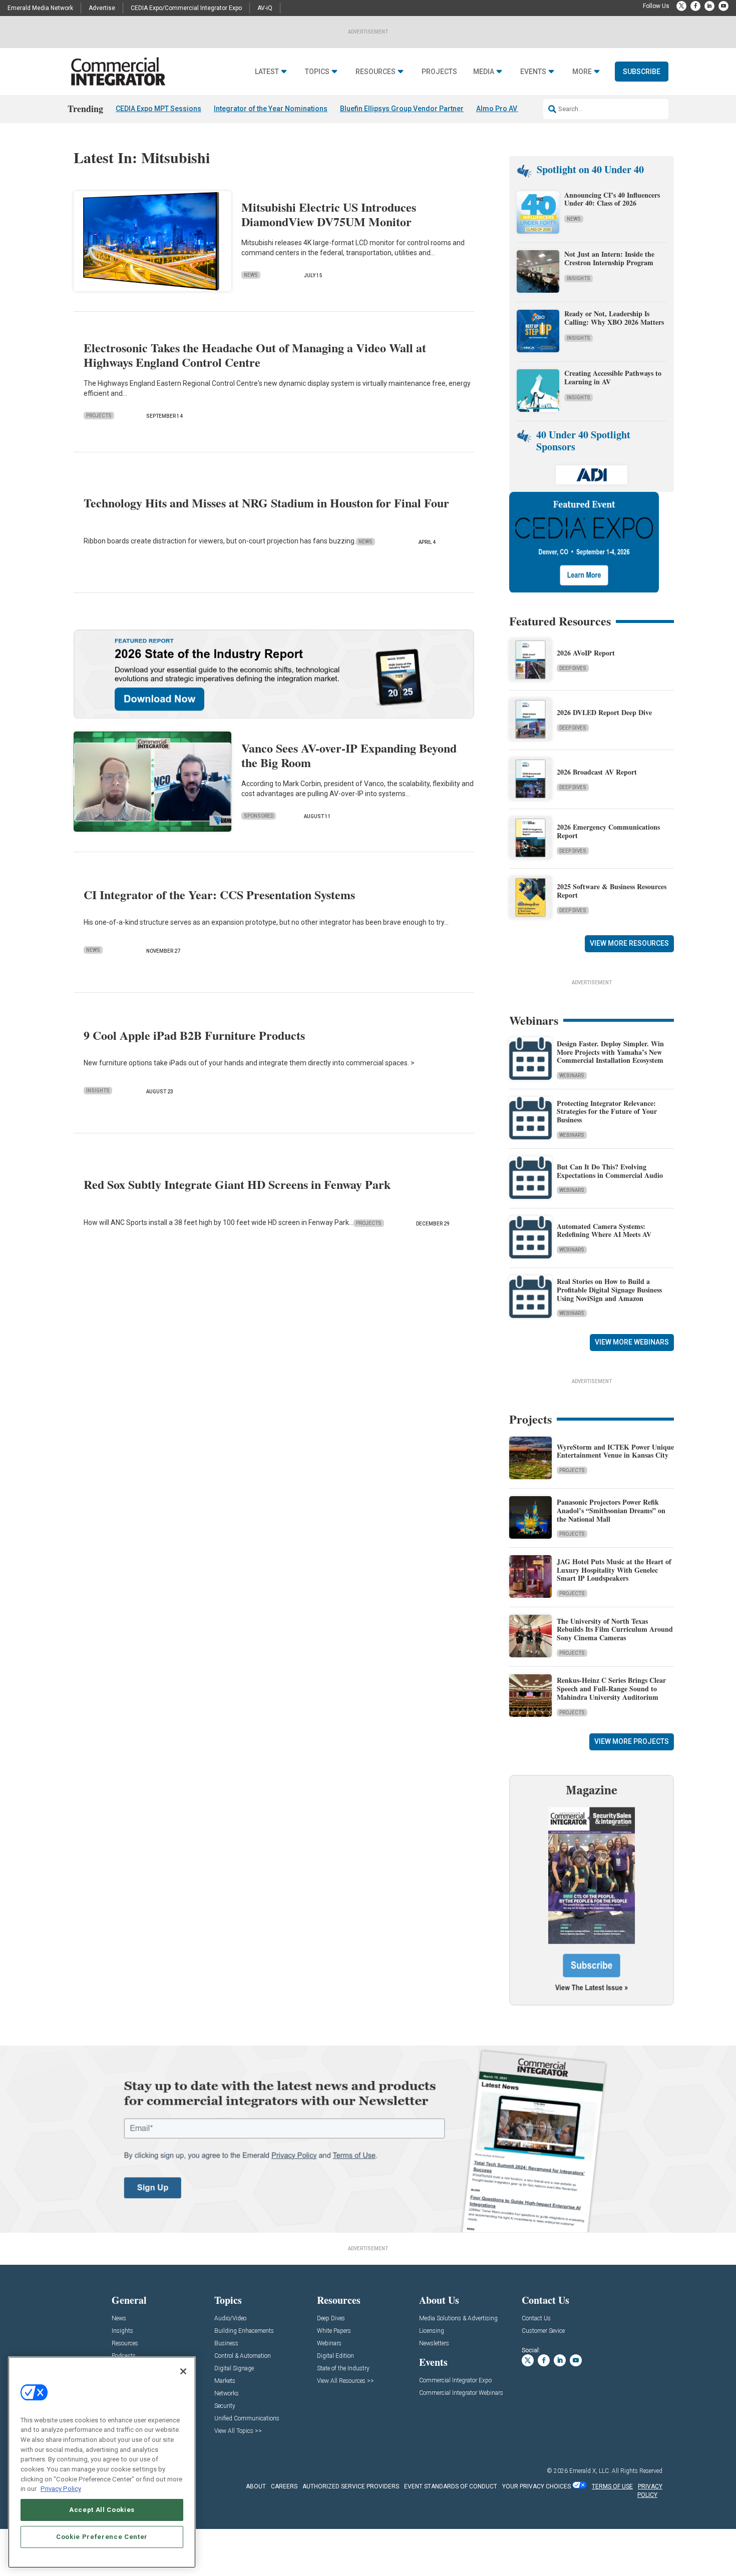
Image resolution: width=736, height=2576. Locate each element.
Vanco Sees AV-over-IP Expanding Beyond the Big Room (349, 755)
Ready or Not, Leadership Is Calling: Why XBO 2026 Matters (615, 318)
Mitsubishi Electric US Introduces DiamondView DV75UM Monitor (329, 214)
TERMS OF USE (612, 2486)
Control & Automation (243, 2356)
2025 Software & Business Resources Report (612, 891)
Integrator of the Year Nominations (271, 109)
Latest (267, 72)
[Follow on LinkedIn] (709, 6)
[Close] (183, 2371)
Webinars (572, 1076)
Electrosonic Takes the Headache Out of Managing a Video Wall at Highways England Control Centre (255, 355)
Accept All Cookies (102, 2510)
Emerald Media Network (40, 8)
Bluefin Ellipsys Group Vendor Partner (402, 109)
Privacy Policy (61, 2489)
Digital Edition (335, 2356)
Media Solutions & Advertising (458, 2319)
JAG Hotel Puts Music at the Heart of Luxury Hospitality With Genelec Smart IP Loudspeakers (614, 1570)
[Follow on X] (681, 6)
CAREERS (284, 2486)
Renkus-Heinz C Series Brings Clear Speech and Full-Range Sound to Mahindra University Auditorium (611, 1689)
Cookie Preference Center (102, 2537)
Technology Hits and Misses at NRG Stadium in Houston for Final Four (266, 503)
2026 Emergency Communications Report (608, 831)
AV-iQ (265, 8)
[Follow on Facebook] (695, 6)
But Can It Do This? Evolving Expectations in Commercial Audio (610, 1171)
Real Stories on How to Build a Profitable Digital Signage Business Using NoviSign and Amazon (609, 1290)
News (251, 275)
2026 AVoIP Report (586, 653)
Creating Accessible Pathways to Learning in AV (613, 377)
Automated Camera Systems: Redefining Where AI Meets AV (604, 1230)
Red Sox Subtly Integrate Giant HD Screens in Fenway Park (237, 1184)
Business (226, 2344)
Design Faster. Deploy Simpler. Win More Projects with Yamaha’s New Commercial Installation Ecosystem (610, 1052)
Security (225, 2406)
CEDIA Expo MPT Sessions (158, 109)
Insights (98, 1091)
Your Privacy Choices (536, 2486)
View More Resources (629, 943)
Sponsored (259, 816)
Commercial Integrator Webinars (461, 2393)
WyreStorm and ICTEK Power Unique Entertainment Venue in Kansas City (615, 1451)
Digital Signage (234, 2369)
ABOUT (256, 2486)
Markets (225, 2381)
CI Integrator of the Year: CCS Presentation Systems (219, 894)
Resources (376, 72)
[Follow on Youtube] (723, 6)
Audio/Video (230, 2319)
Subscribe (642, 72)
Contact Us (536, 2319)
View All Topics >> (238, 2431)
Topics (317, 72)
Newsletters (434, 2344)
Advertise (102, 8)
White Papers (334, 2331)
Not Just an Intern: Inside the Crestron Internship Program (609, 258)
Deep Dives (573, 668)
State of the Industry (343, 2369)
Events (533, 72)
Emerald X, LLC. (590, 2471)
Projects (439, 72)
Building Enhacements (244, 2331)
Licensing (432, 2331)
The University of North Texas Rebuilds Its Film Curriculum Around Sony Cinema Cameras (615, 1630)
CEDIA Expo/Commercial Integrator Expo (186, 8)
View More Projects (632, 1741)
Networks (227, 2394)
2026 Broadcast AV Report (597, 772)
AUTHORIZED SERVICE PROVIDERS (351, 2486)
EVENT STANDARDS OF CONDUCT (451, 2486)
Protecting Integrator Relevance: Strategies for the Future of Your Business (607, 1112)
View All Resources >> (345, 2381)
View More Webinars (632, 1342)
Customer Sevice (543, 2331)
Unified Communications (247, 2419)
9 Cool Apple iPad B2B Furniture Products (194, 1035)
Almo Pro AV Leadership (516, 109)
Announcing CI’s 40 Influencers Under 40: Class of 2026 (612, 199)
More (582, 72)
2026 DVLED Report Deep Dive (604, 712)
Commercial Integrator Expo (455, 2381)
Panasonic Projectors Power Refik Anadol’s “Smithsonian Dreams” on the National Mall (611, 1510)
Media (484, 72)
